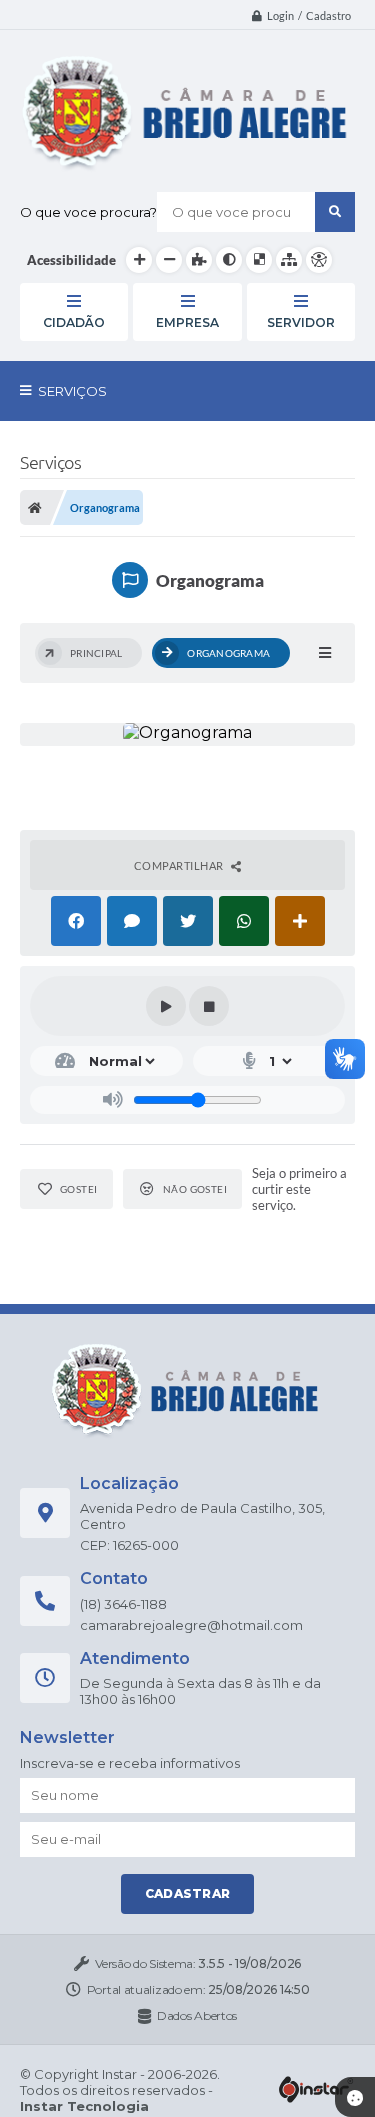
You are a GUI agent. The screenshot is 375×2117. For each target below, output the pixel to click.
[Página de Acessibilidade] (319, 260)
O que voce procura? (88, 212)
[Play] (166, 1006)
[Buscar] (335, 212)
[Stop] (209, 1006)
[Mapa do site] (289, 260)
